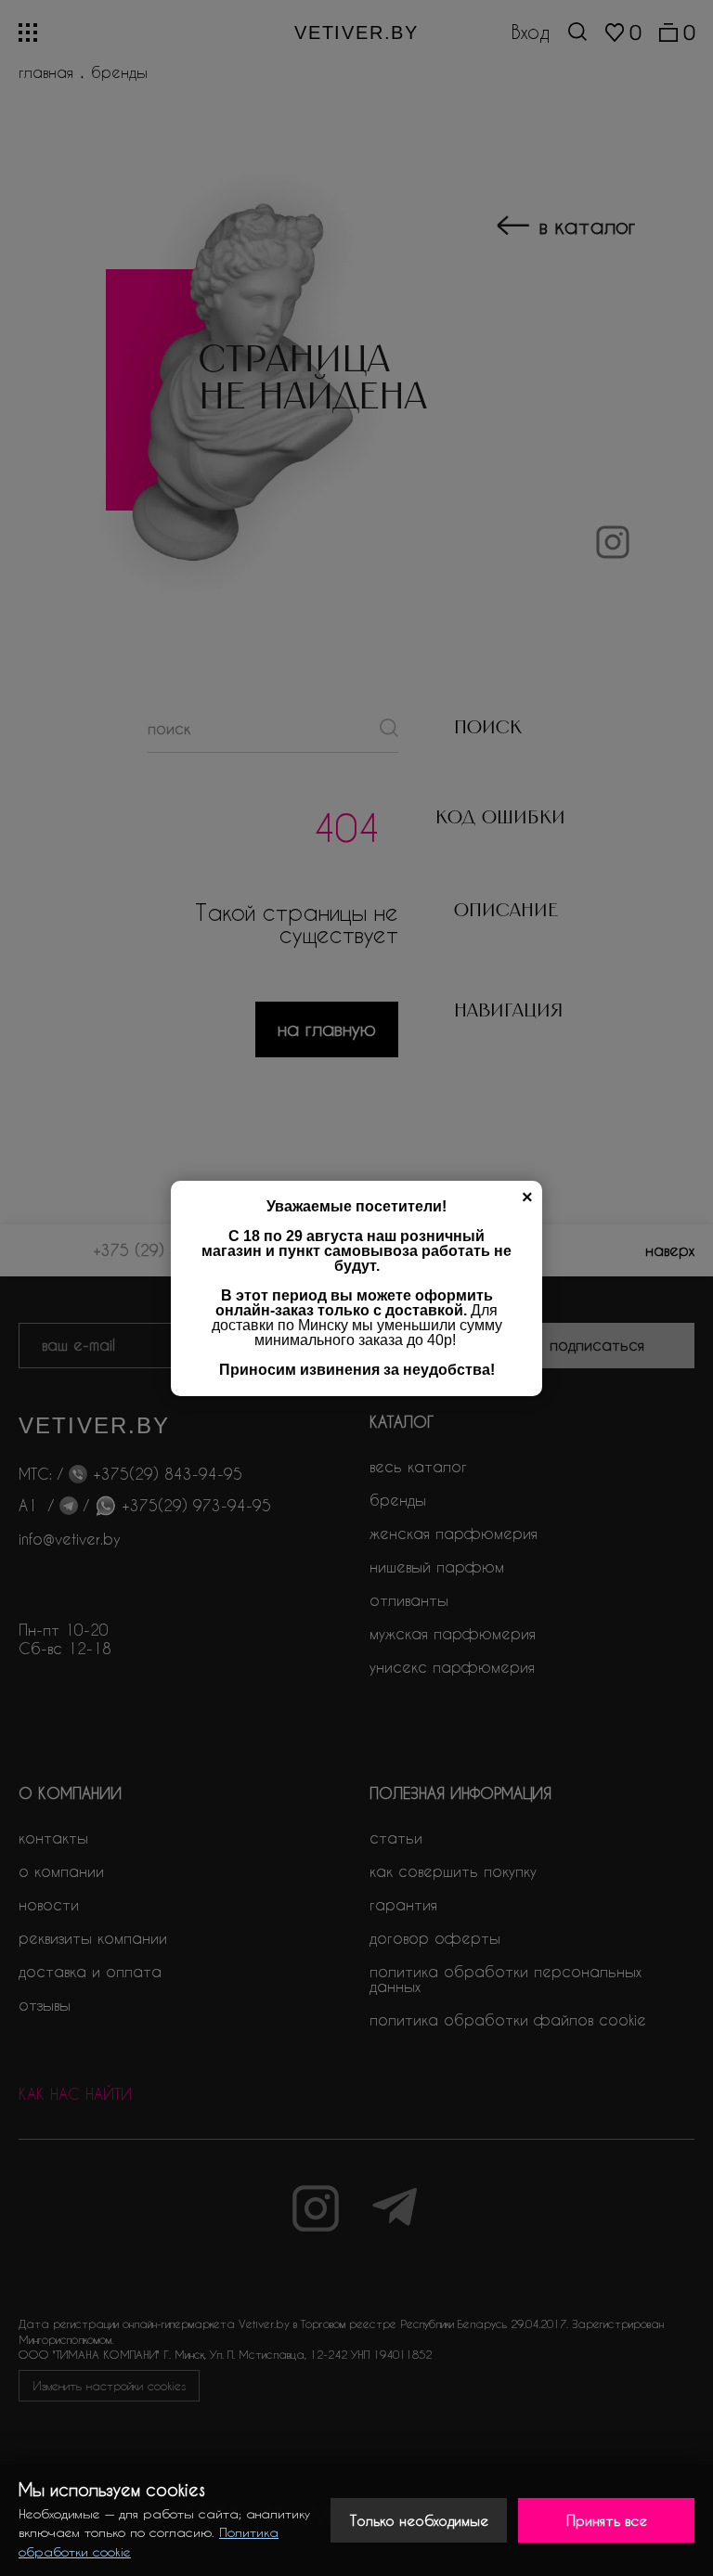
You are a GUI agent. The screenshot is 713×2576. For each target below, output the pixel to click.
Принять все (607, 2520)
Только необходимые (419, 2520)
